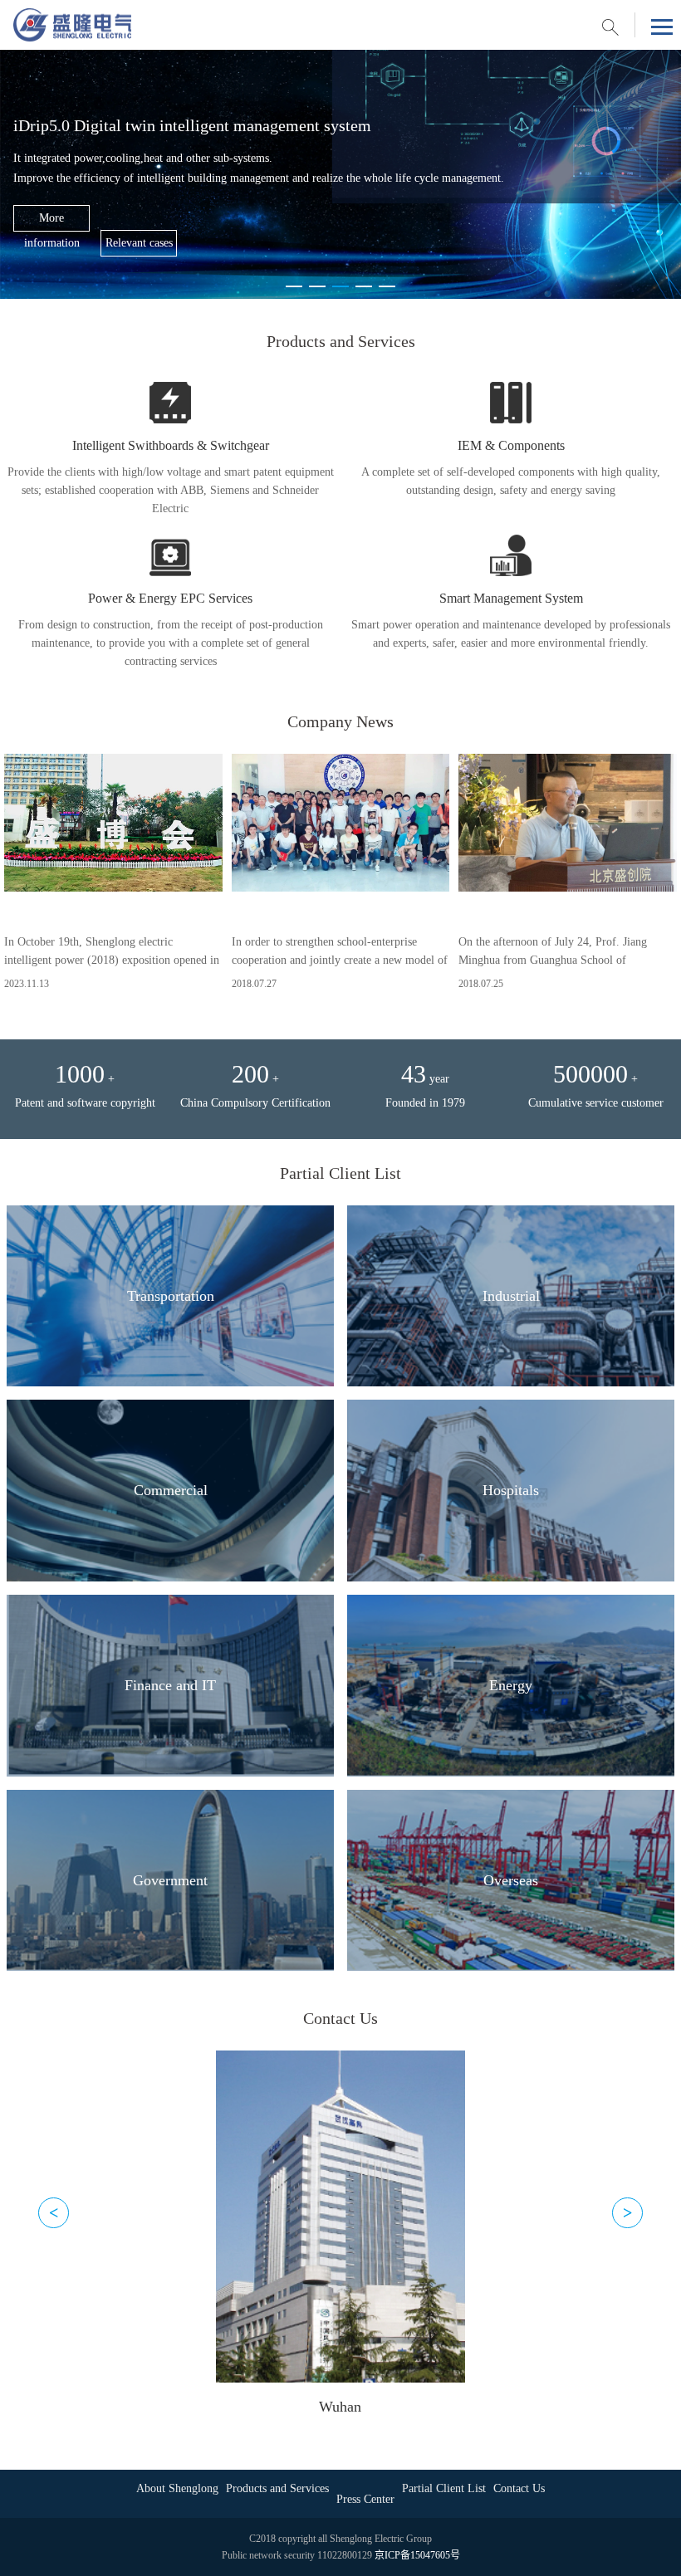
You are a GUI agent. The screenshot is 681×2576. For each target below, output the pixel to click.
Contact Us (519, 2488)
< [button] (54, 2212)
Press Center (365, 2499)
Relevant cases (139, 243)
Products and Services (277, 2488)
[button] (294, 286)
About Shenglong (177, 2488)
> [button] (627, 2212)
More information (52, 222)
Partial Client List (444, 2488)
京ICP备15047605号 (417, 2555)
